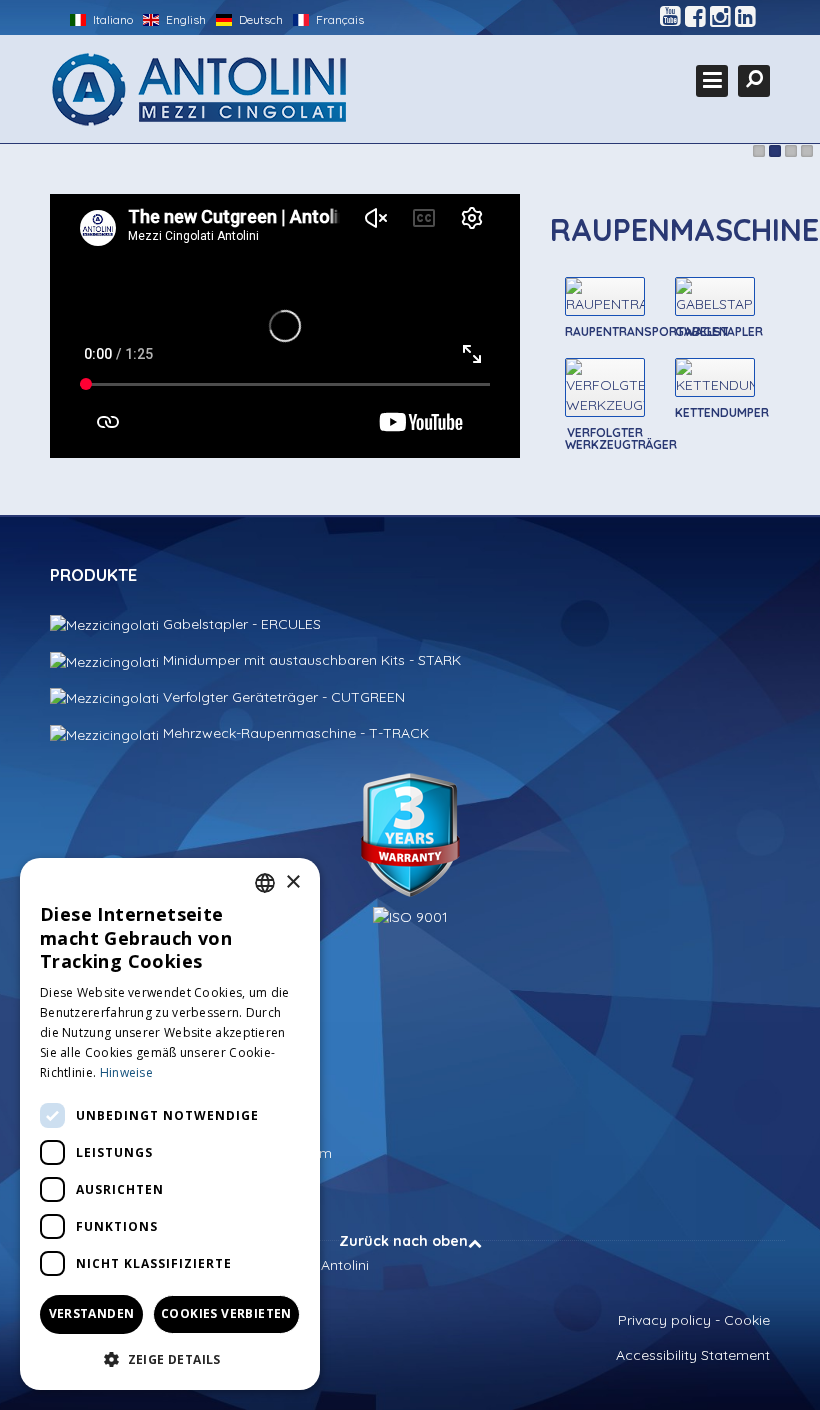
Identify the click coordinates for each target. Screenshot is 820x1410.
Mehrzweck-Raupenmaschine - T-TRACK (294, 733)
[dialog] (170, 1124)
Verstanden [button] (92, 1313)
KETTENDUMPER (722, 412)
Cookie (747, 1320)
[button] (170, 1358)
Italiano (111, 19)
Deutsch (259, 19)
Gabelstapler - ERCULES (240, 624)
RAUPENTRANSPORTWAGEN (646, 331)
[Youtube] (670, 17)
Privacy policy (664, 1320)
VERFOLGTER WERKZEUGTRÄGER (621, 438)
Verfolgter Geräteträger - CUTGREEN (282, 697)
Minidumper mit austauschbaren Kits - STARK (310, 660)
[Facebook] (695, 17)
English (184, 19)
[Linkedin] (745, 17)
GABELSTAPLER (719, 331)
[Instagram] (720, 17)
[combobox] (265, 883)
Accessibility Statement (693, 1355)
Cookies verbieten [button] (226, 1313)
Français (338, 19)
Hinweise (126, 1072)
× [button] (292, 882)
